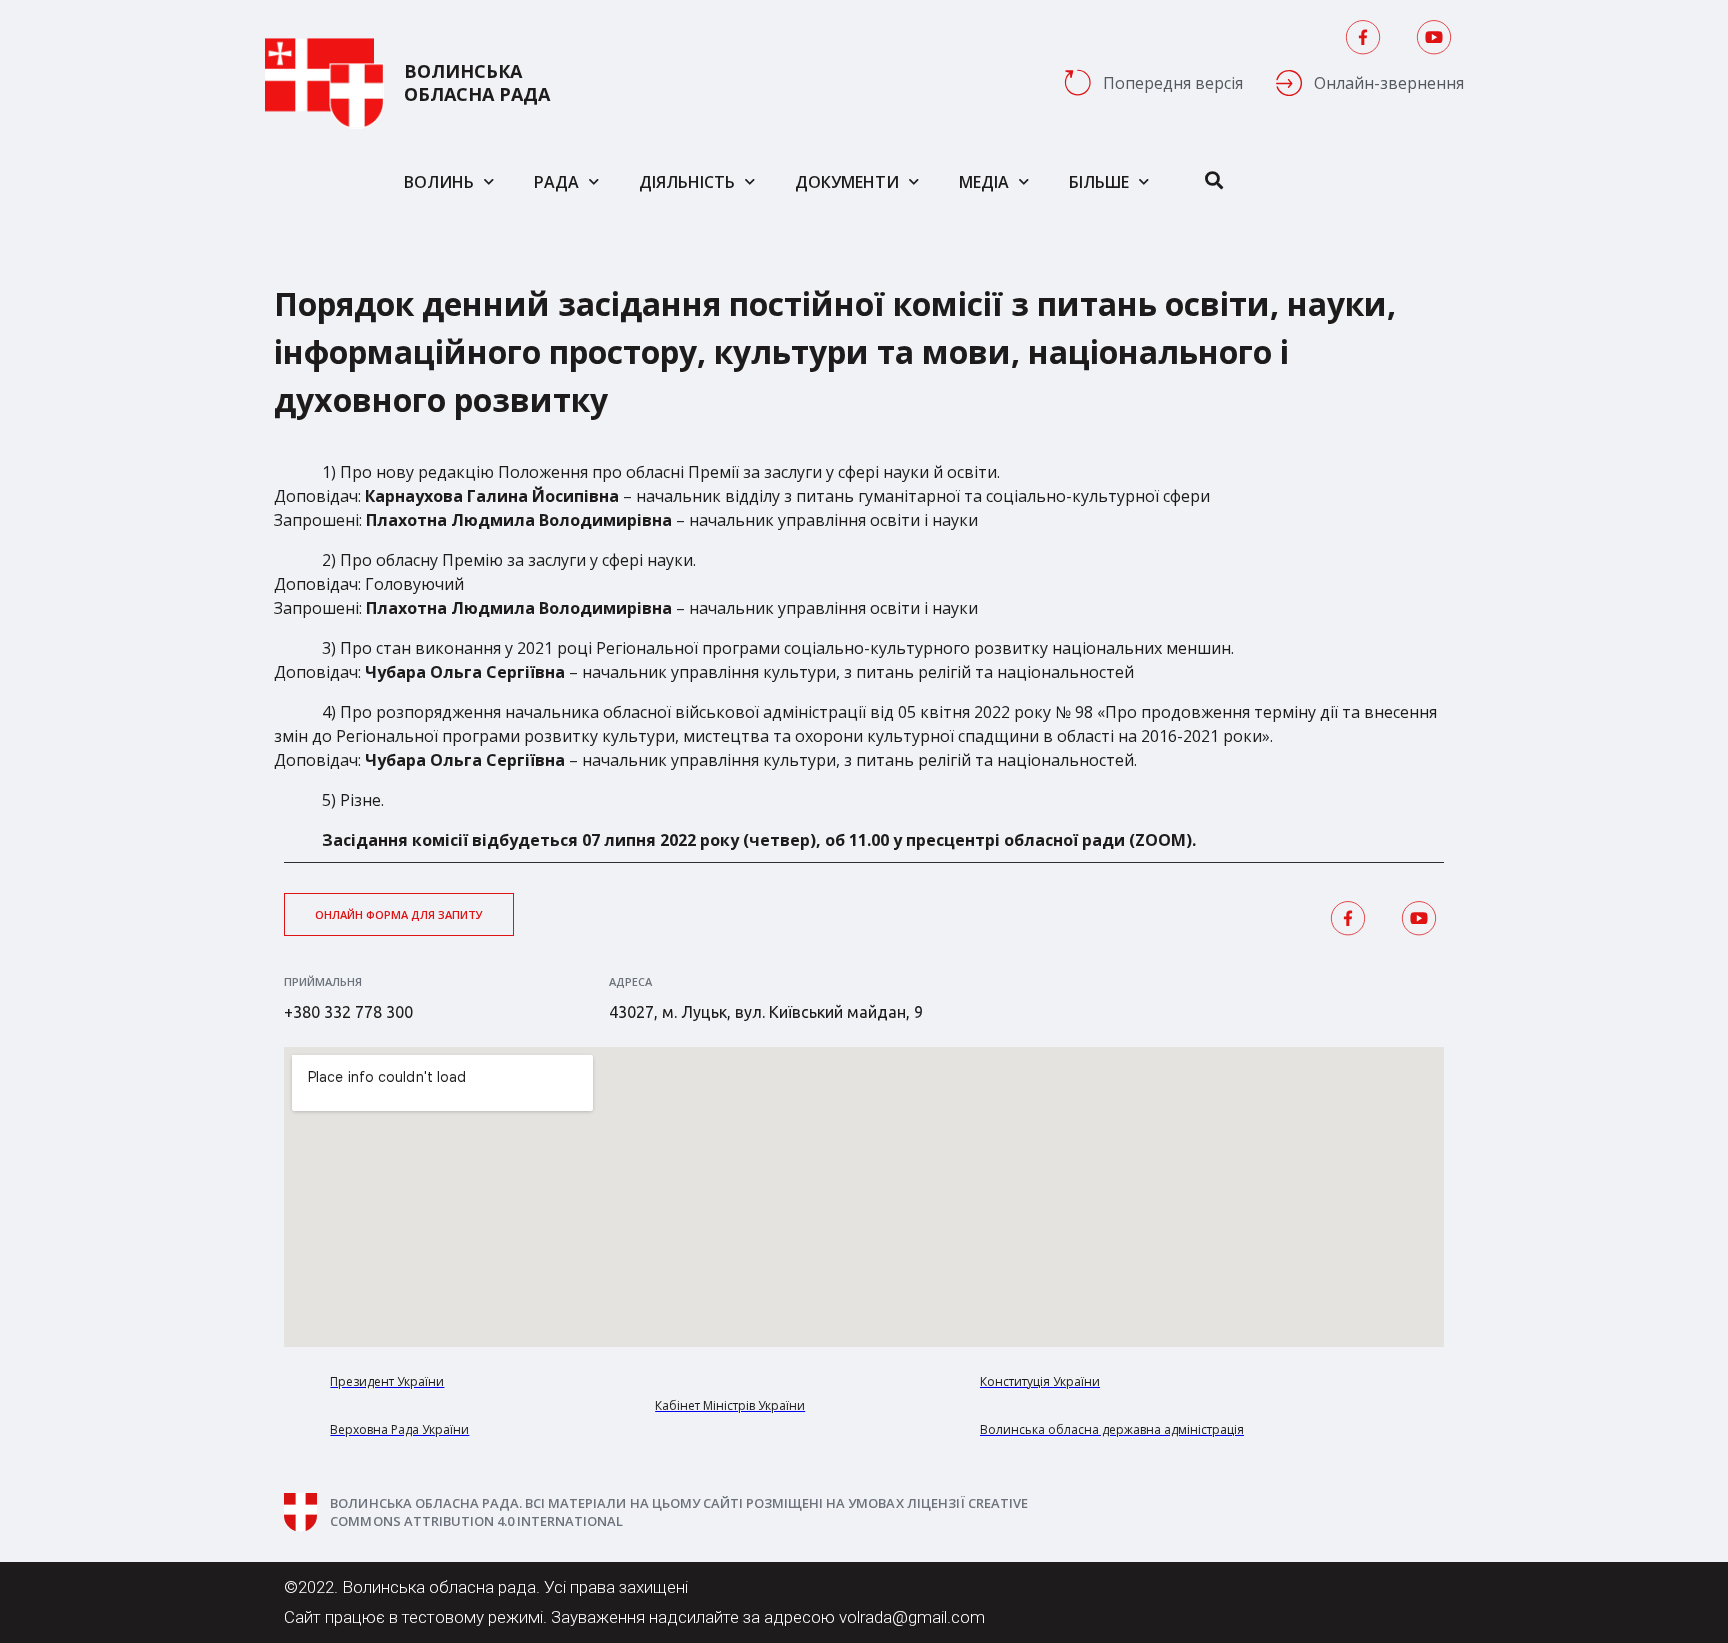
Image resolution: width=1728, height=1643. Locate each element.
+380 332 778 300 (348, 1012)
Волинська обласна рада (477, 83)
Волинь (439, 182)
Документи (847, 182)
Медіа (984, 182)
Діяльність (687, 182)
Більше (1099, 182)
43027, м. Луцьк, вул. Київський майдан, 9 (766, 1012)
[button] (399, 914)
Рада (556, 182)
